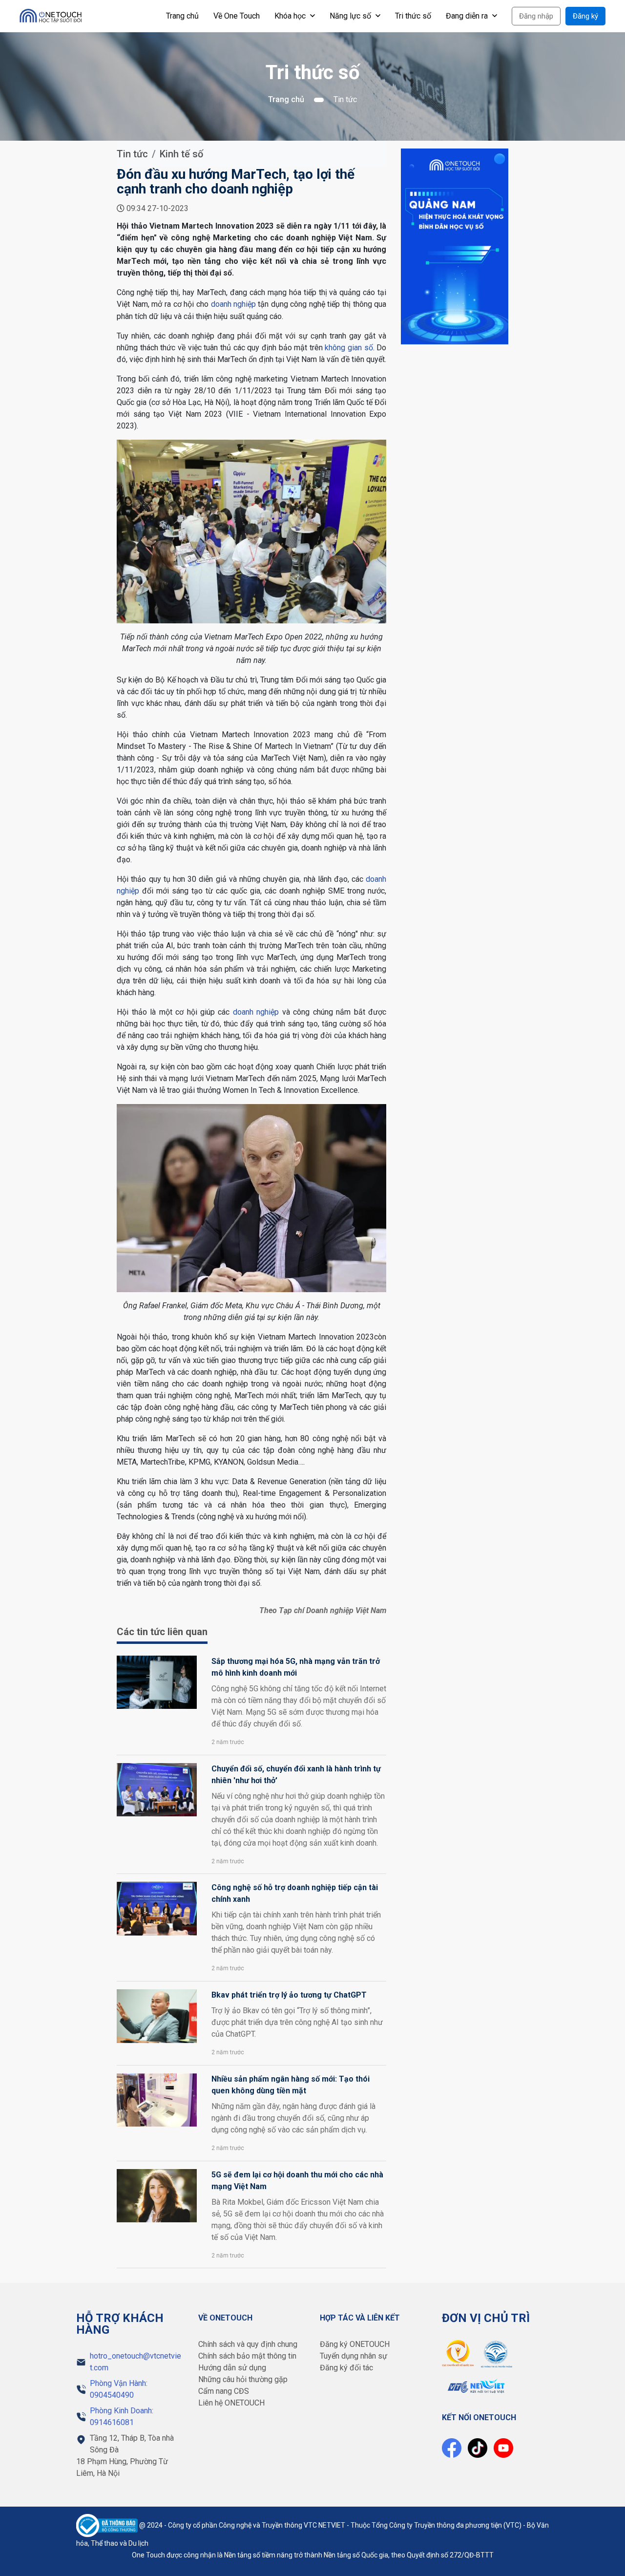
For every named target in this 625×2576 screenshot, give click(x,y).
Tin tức (132, 154)
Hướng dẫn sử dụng (232, 2368)
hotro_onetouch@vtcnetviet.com (135, 2362)
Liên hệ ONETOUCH (231, 2403)
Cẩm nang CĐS (224, 2391)
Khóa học (291, 16)
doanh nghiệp (234, 304)
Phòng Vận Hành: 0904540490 (119, 2389)
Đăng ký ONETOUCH (355, 2344)
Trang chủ (182, 16)
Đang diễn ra (468, 16)
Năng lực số (351, 16)
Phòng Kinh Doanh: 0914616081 (122, 2416)
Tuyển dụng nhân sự (354, 2356)
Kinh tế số (181, 154)
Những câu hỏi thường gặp (243, 2379)
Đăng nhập (536, 16)
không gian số (349, 348)
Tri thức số (413, 16)
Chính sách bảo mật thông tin (247, 2356)
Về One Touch (237, 16)
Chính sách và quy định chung (248, 2344)
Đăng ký (585, 16)
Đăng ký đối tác (346, 2368)
